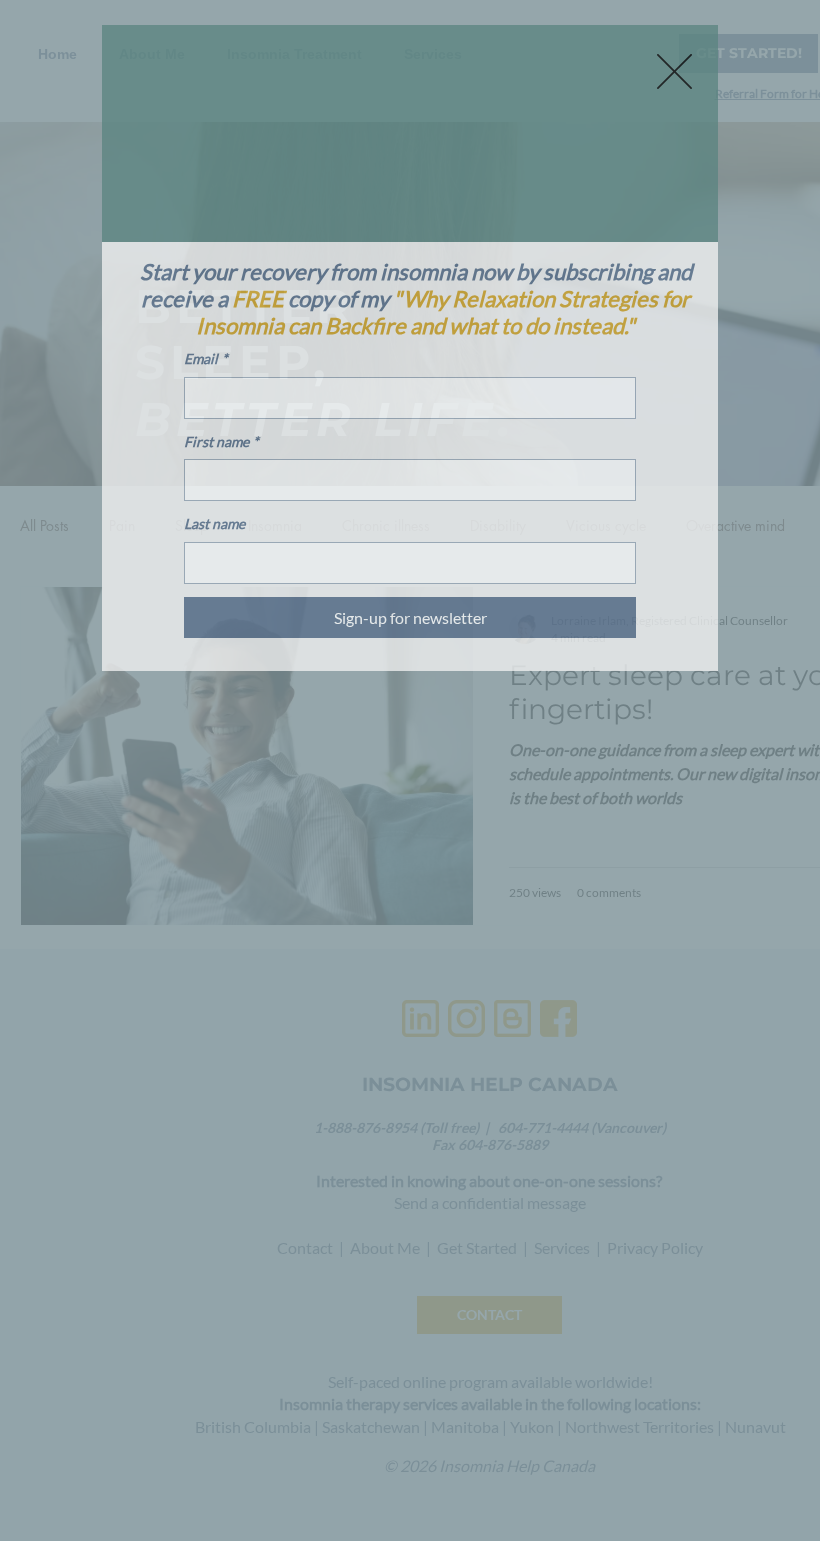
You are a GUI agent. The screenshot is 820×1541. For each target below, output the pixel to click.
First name (221, 441)
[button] (674, 71)
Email (206, 358)
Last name (214, 523)
